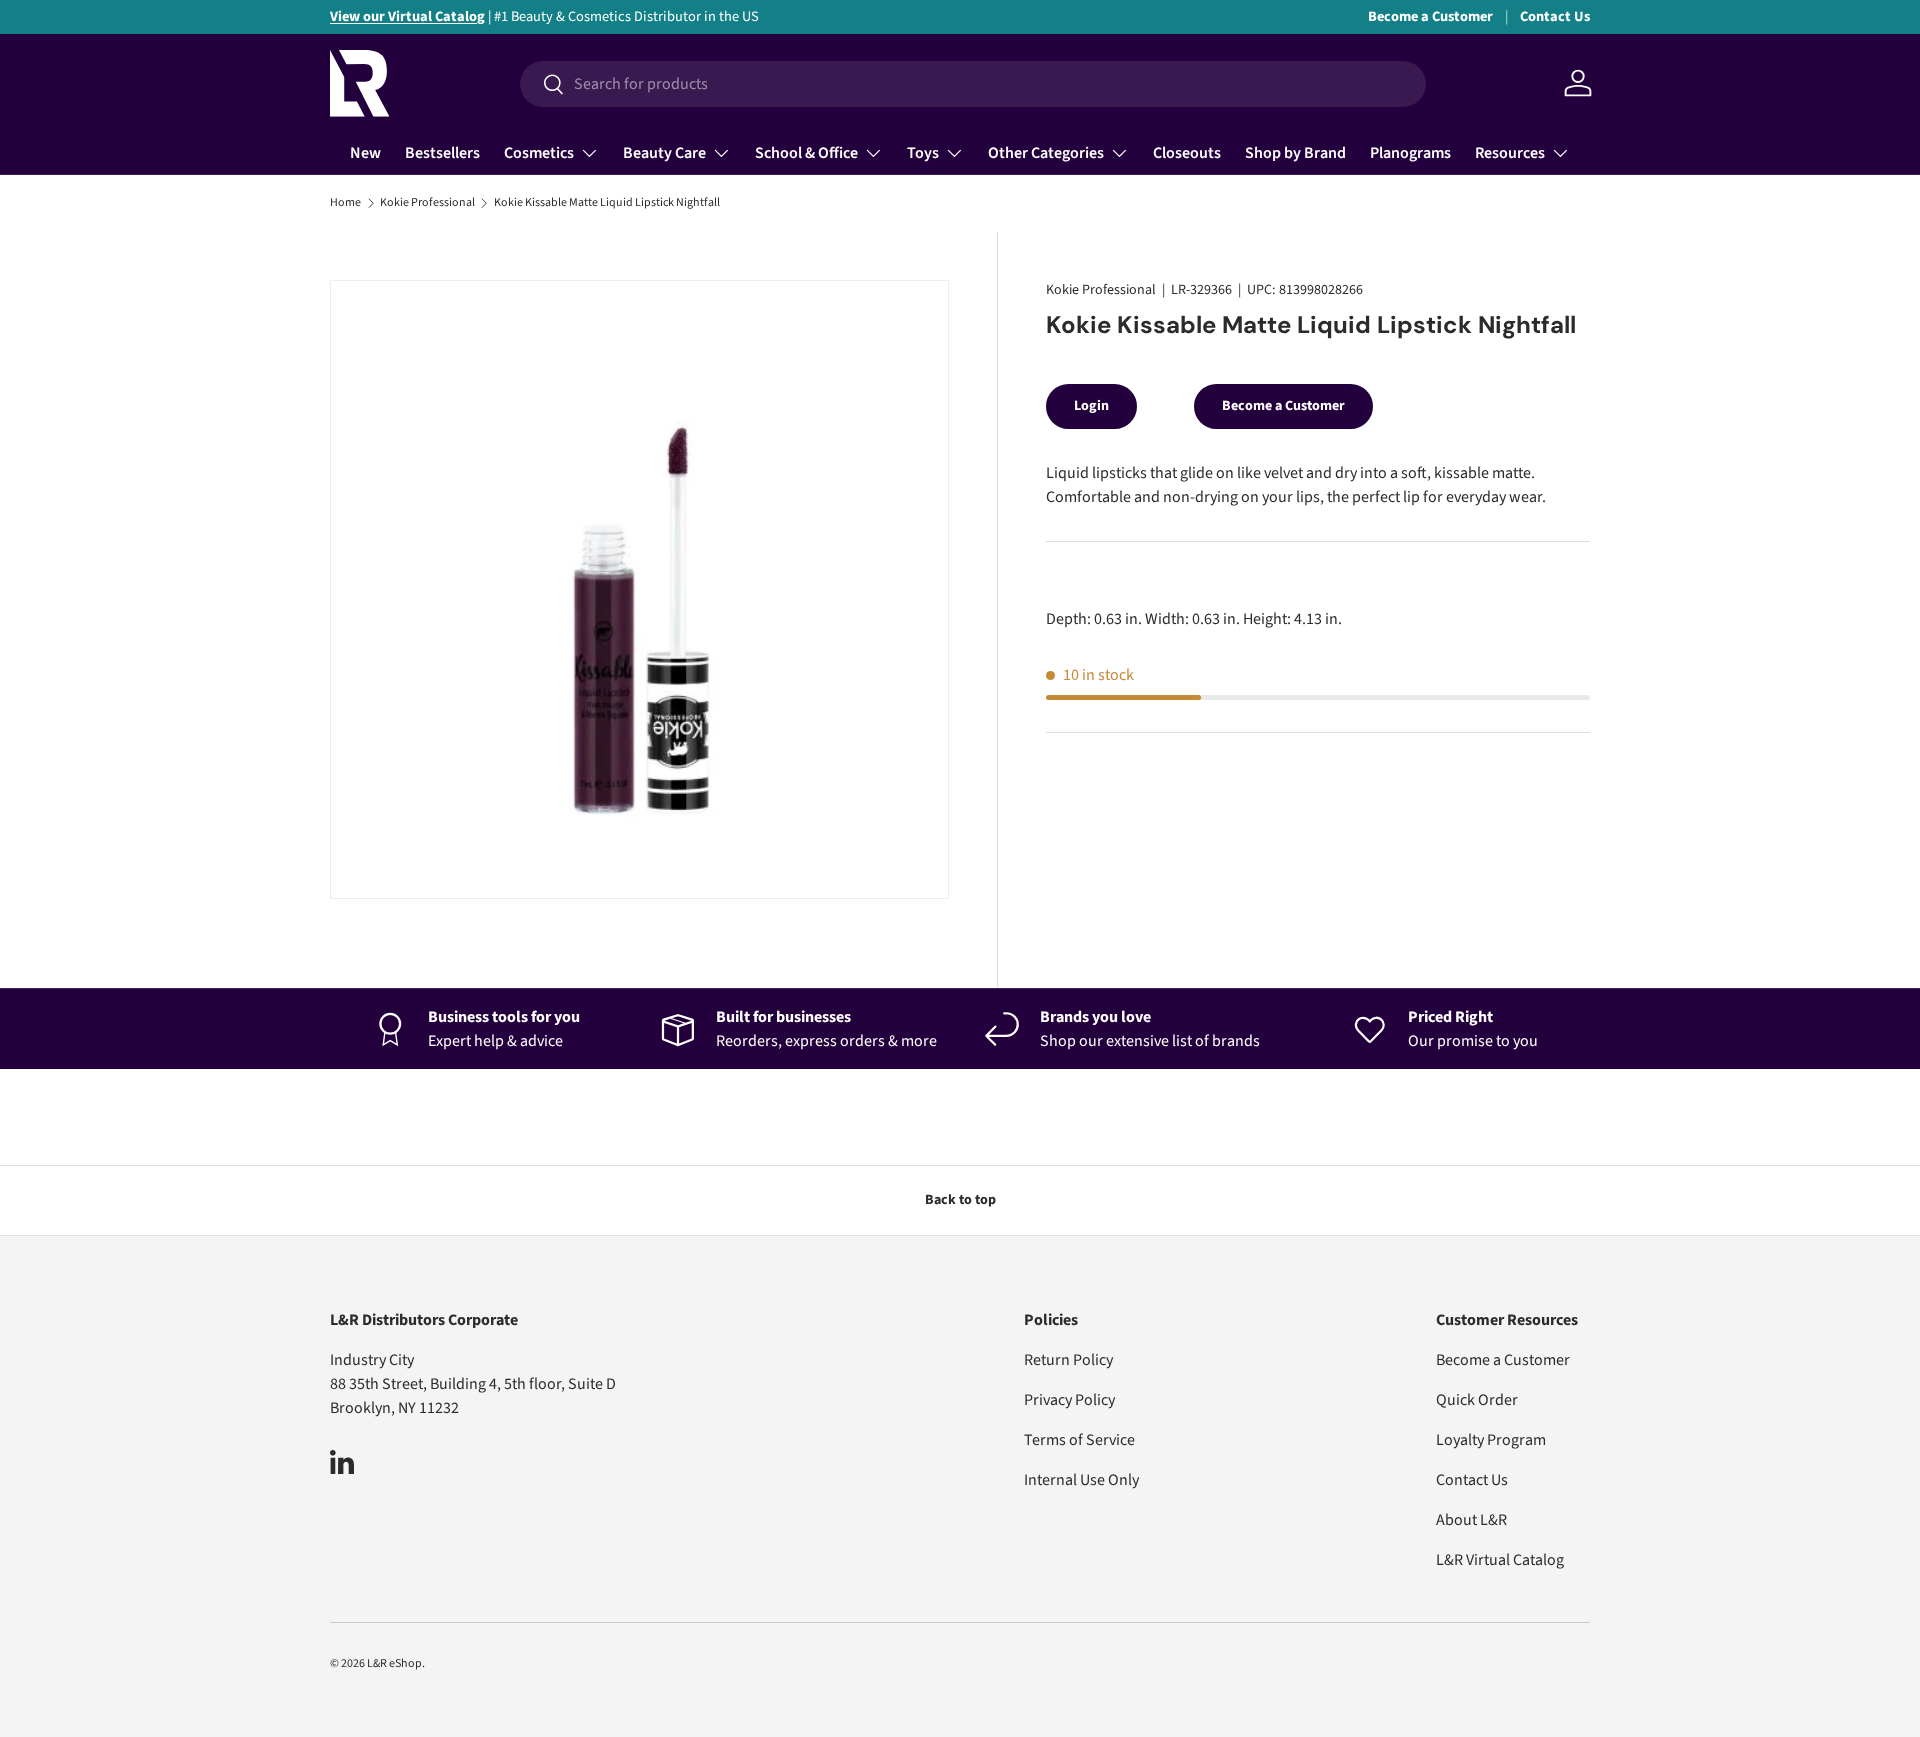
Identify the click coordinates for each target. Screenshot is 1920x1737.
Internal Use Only (1081, 1480)
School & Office (806, 153)
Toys (923, 153)
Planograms (1410, 153)
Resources (1510, 153)
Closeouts (1187, 153)
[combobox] (973, 84)
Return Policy (1068, 1360)
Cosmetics (539, 153)
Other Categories (1046, 153)
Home (345, 203)
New (365, 153)
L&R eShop (394, 1663)
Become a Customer (1430, 16)
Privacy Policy (1069, 1400)
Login (1091, 406)
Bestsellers (442, 153)
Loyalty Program (1491, 1440)
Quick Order (1477, 1400)
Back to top (960, 1200)
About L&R (1471, 1520)
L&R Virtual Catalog (1500, 1560)
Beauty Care (664, 153)
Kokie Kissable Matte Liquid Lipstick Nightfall (607, 203)
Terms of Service (1079, 1440)
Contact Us (1555, 16)
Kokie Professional (427, 203)
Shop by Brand (1295, 153)
